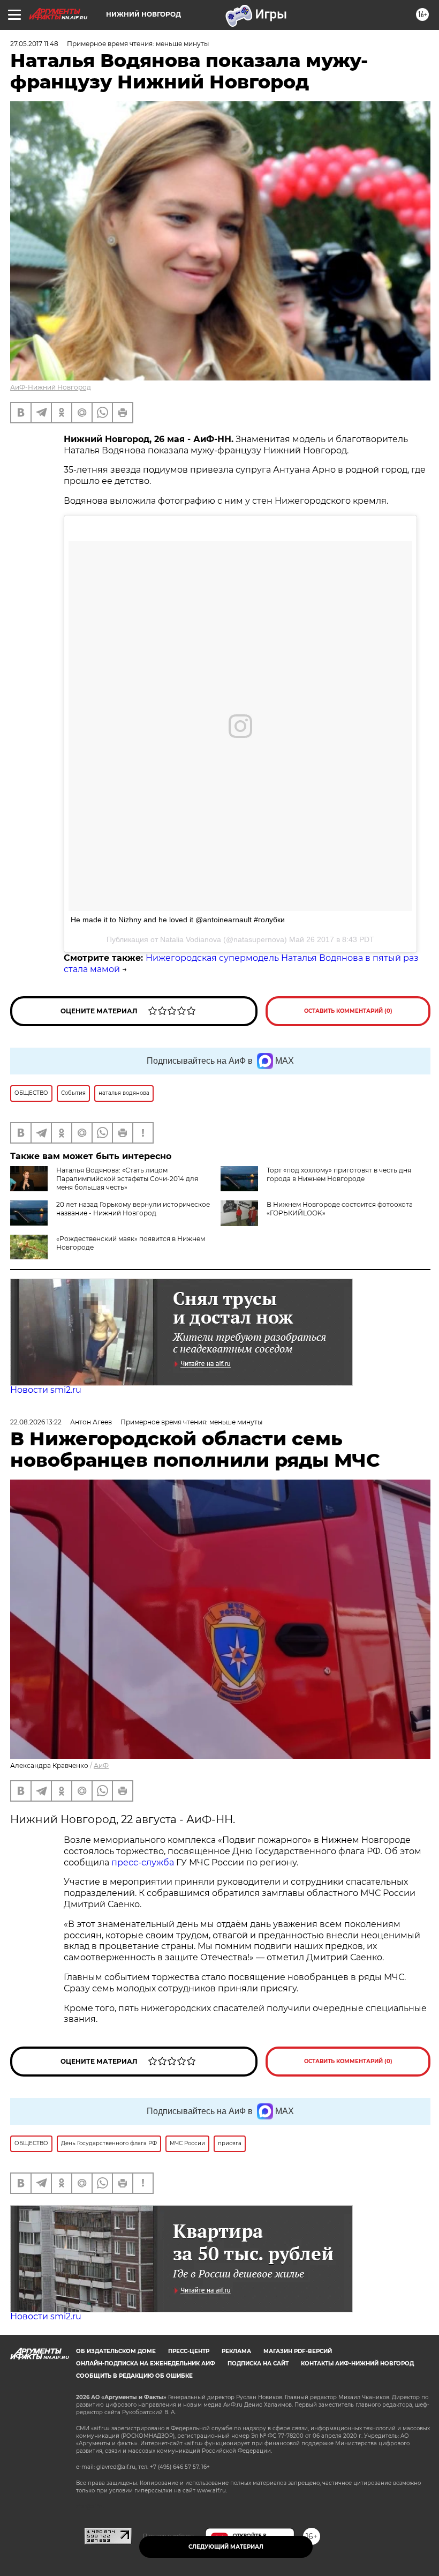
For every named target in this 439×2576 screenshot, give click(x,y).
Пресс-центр (189, 2351)
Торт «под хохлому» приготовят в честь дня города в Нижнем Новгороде (339, 1174)
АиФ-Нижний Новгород (51, 387)
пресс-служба (143, 1862)
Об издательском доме (116, 2351)
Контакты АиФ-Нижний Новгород (357, 2364)
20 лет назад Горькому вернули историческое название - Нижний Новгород (133, 1209)
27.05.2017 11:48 (34, 44)
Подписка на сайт (258, 2364)
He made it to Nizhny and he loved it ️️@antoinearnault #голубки (178, 920)
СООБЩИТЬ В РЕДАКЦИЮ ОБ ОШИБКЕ (134, 2376)
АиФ (101, 1765)
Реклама (236, 2351)
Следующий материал (226, 2547)
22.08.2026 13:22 (36, 1422)
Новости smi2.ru (46, 1390)
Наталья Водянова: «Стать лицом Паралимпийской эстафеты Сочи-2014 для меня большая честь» (127, 1179)
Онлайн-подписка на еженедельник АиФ (146, 2364)
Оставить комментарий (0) (348, 1011)
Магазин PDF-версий (298, 2351)
